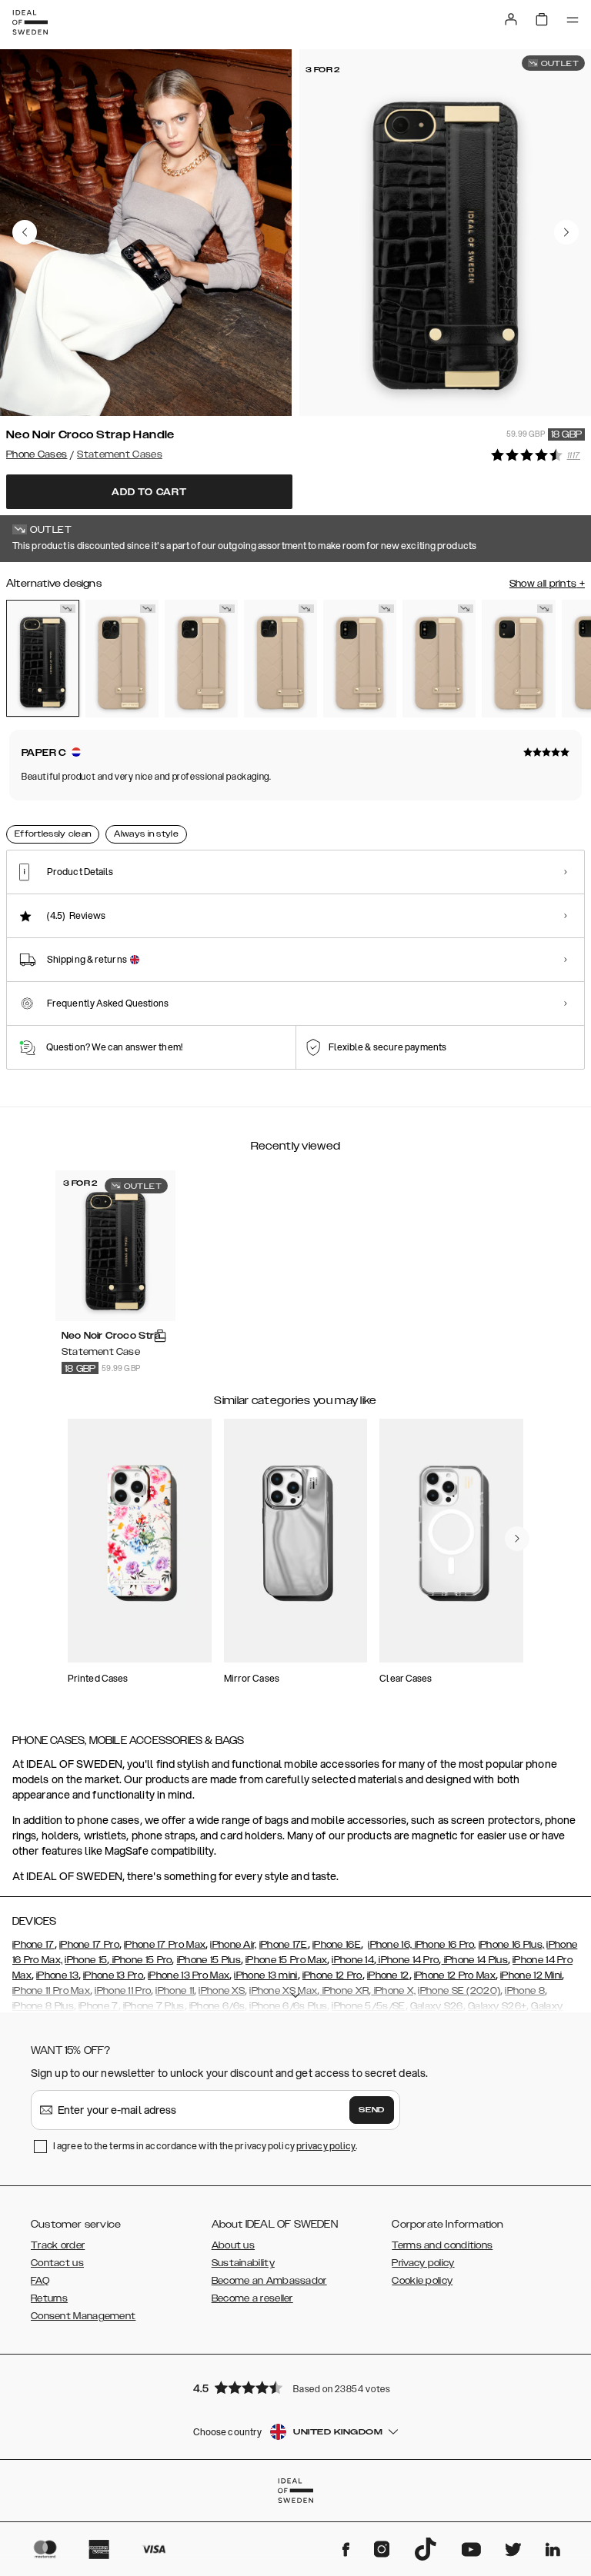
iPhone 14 (353, 1960)
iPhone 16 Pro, (444, 1945)
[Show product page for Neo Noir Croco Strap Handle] (43, 658)
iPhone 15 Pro (140, 1960)
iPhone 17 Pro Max (165, 1945)
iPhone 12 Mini (531, 1975)
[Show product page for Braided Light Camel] (122, 659)
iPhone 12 (388, 1975)
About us (233, 2245)
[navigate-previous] (517, 1539)
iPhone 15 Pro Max (286, 1960)
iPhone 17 (33, 1945)
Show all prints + (547, 584)
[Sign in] (511, 19)
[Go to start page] (30, 22)
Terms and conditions (442, 2245)
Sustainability (243, 2263)
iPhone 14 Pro (407, 1960)
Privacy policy (423, 2263)
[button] (295, 2387)
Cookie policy (422, 2281)
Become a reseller (252, 2298)
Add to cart (149, 492)
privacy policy (326, 2146)
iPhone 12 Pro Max (455, 1975)
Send (372, 2110)
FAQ (40, 2281)
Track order (58, 2245)
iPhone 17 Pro (89, 1945)
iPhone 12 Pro (332, 1975)
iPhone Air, (233, 1945)
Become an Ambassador (269, 2281)
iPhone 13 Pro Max (189, 1975)
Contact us (57, 2263)
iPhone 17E (284, 1945)
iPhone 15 (86, 1960)
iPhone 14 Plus (474, 1960)
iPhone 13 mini (265, 1975)
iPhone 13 (57, 1975)
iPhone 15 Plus (209, 1960)
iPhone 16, (390, 1945)
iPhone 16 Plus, (512, 1945)
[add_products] (160, 1336)
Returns (49, 2298)
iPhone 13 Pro (113, 1975)
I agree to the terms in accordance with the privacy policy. (205, 2146)
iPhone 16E (337, 1945)
